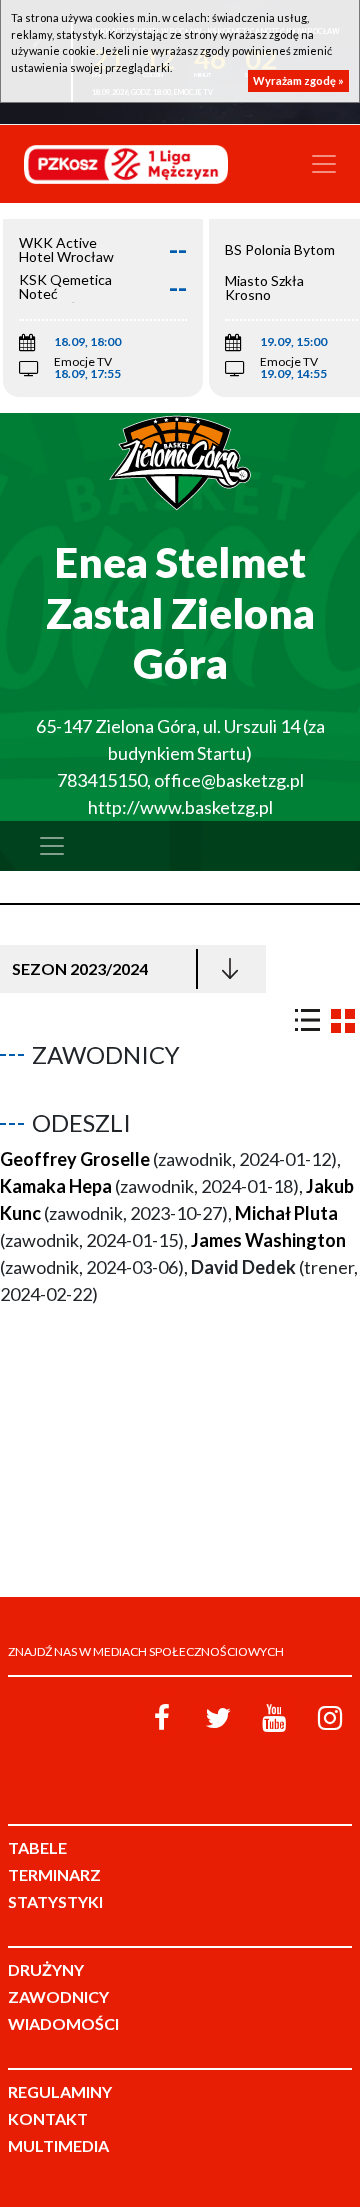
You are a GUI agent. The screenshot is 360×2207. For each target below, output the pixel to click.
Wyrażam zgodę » (298, 80)
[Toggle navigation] (324, 164)
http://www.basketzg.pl (180, 807)
